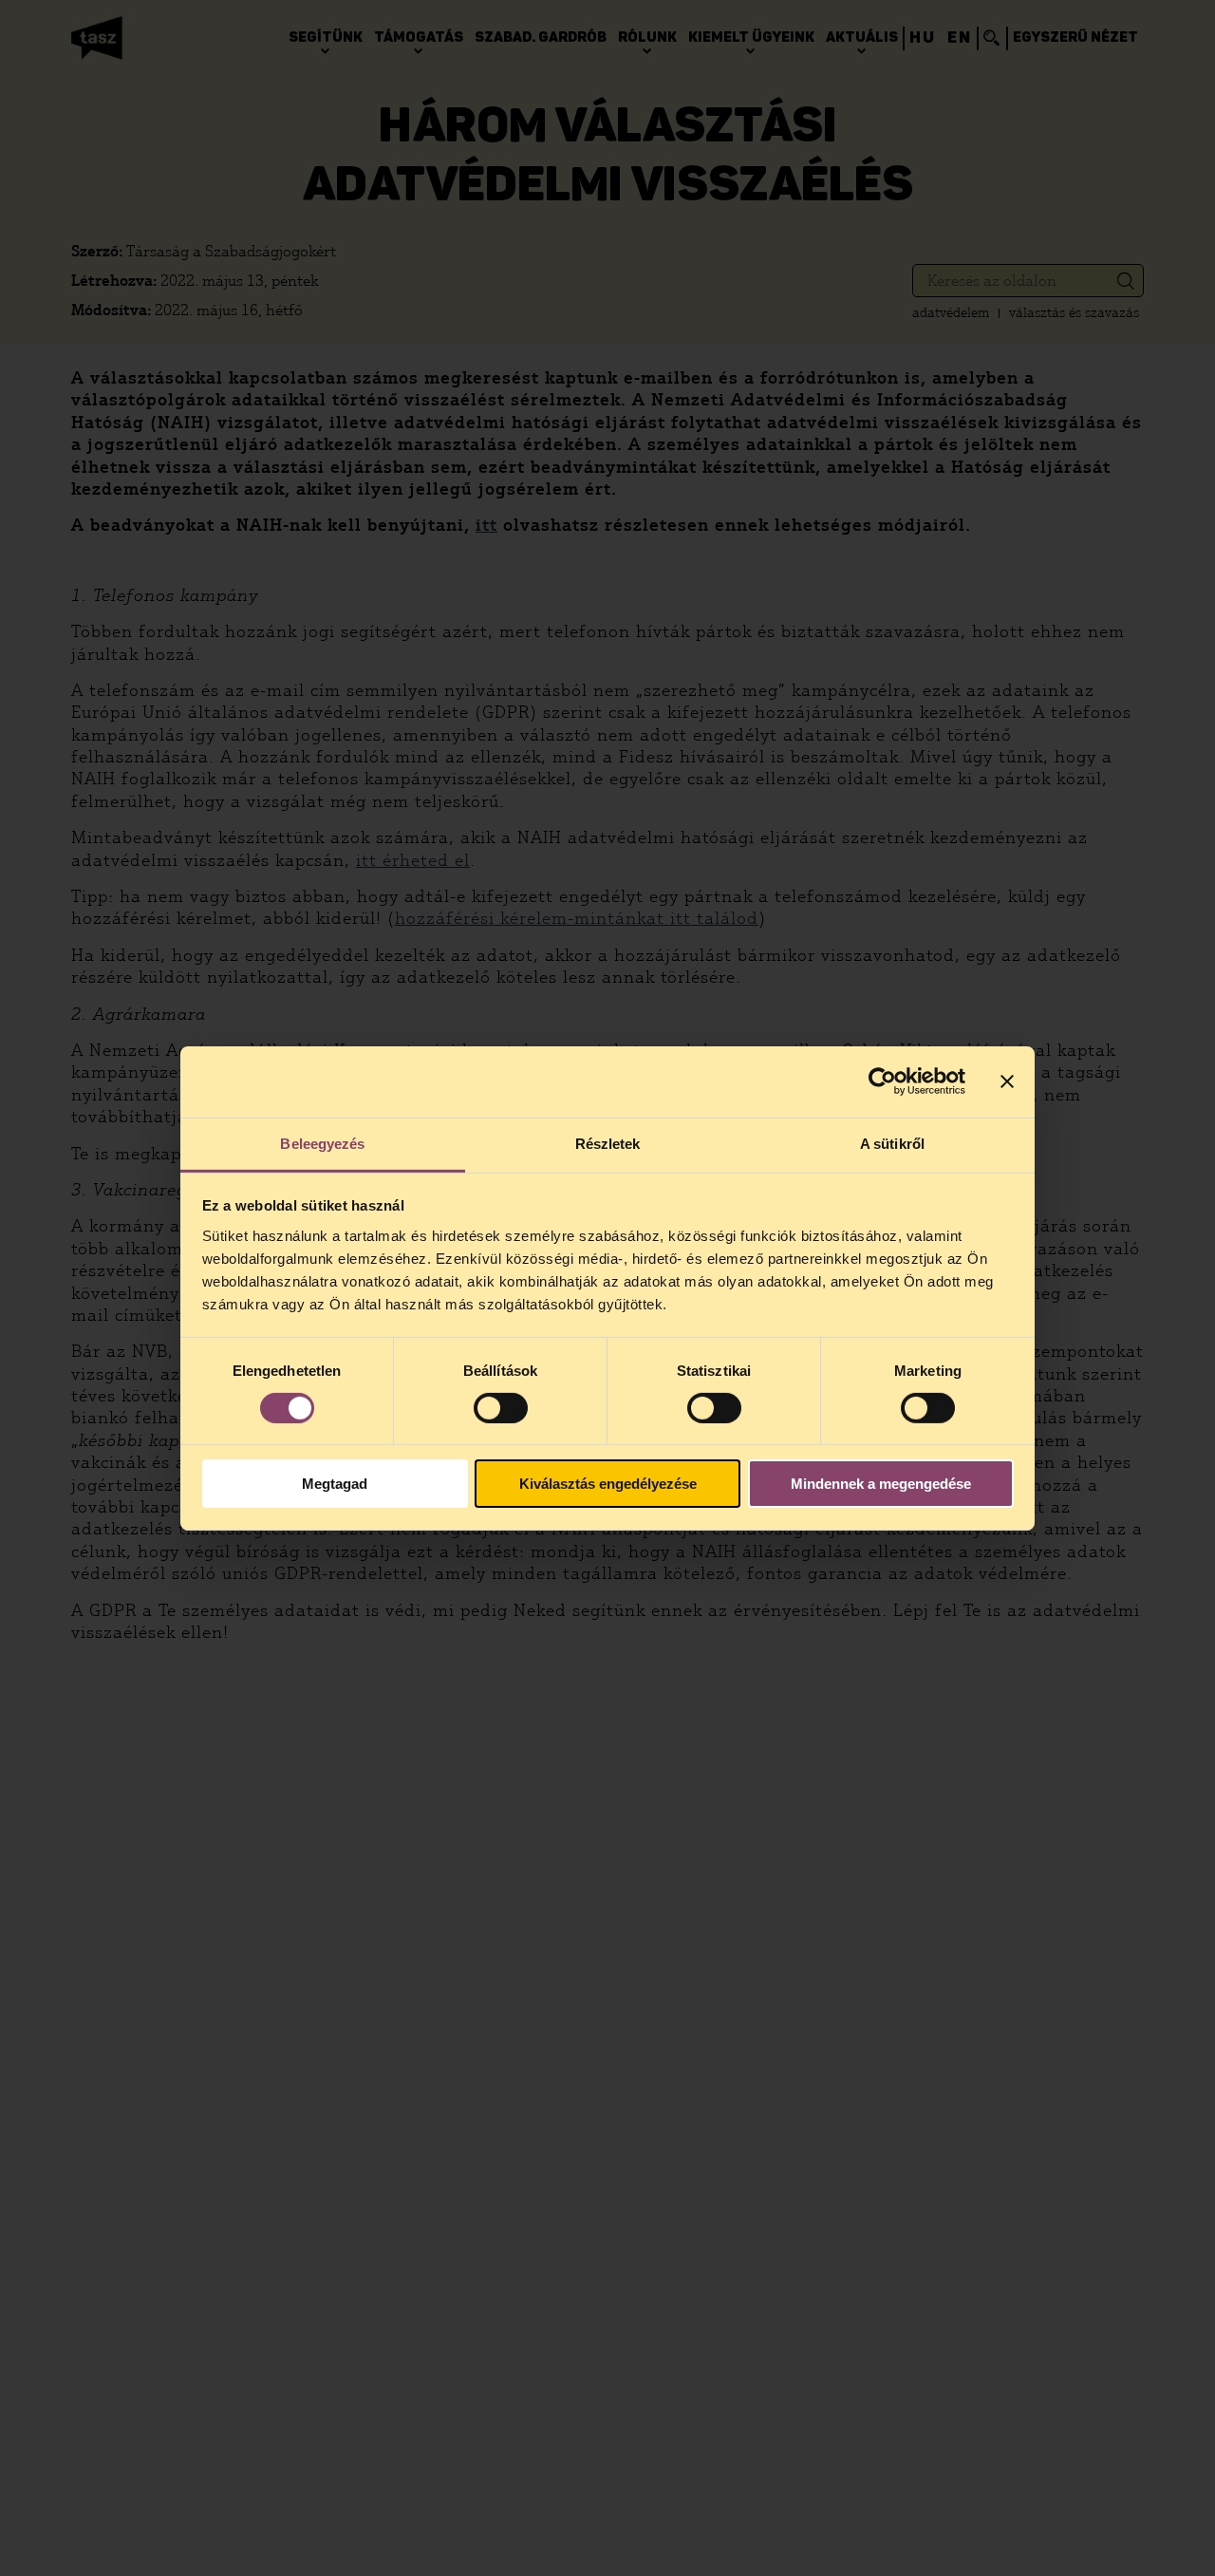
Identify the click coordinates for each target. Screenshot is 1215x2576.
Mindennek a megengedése (881, 1484)
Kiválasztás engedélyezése (608, 1484)
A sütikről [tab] (892, 1143)
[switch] (501, 1408)
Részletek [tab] (608, 1143)
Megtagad (335, 1484)
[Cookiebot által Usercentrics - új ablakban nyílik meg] (882, 1081)
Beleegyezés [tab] (322, 1143)
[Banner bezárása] (1007, 1081)
